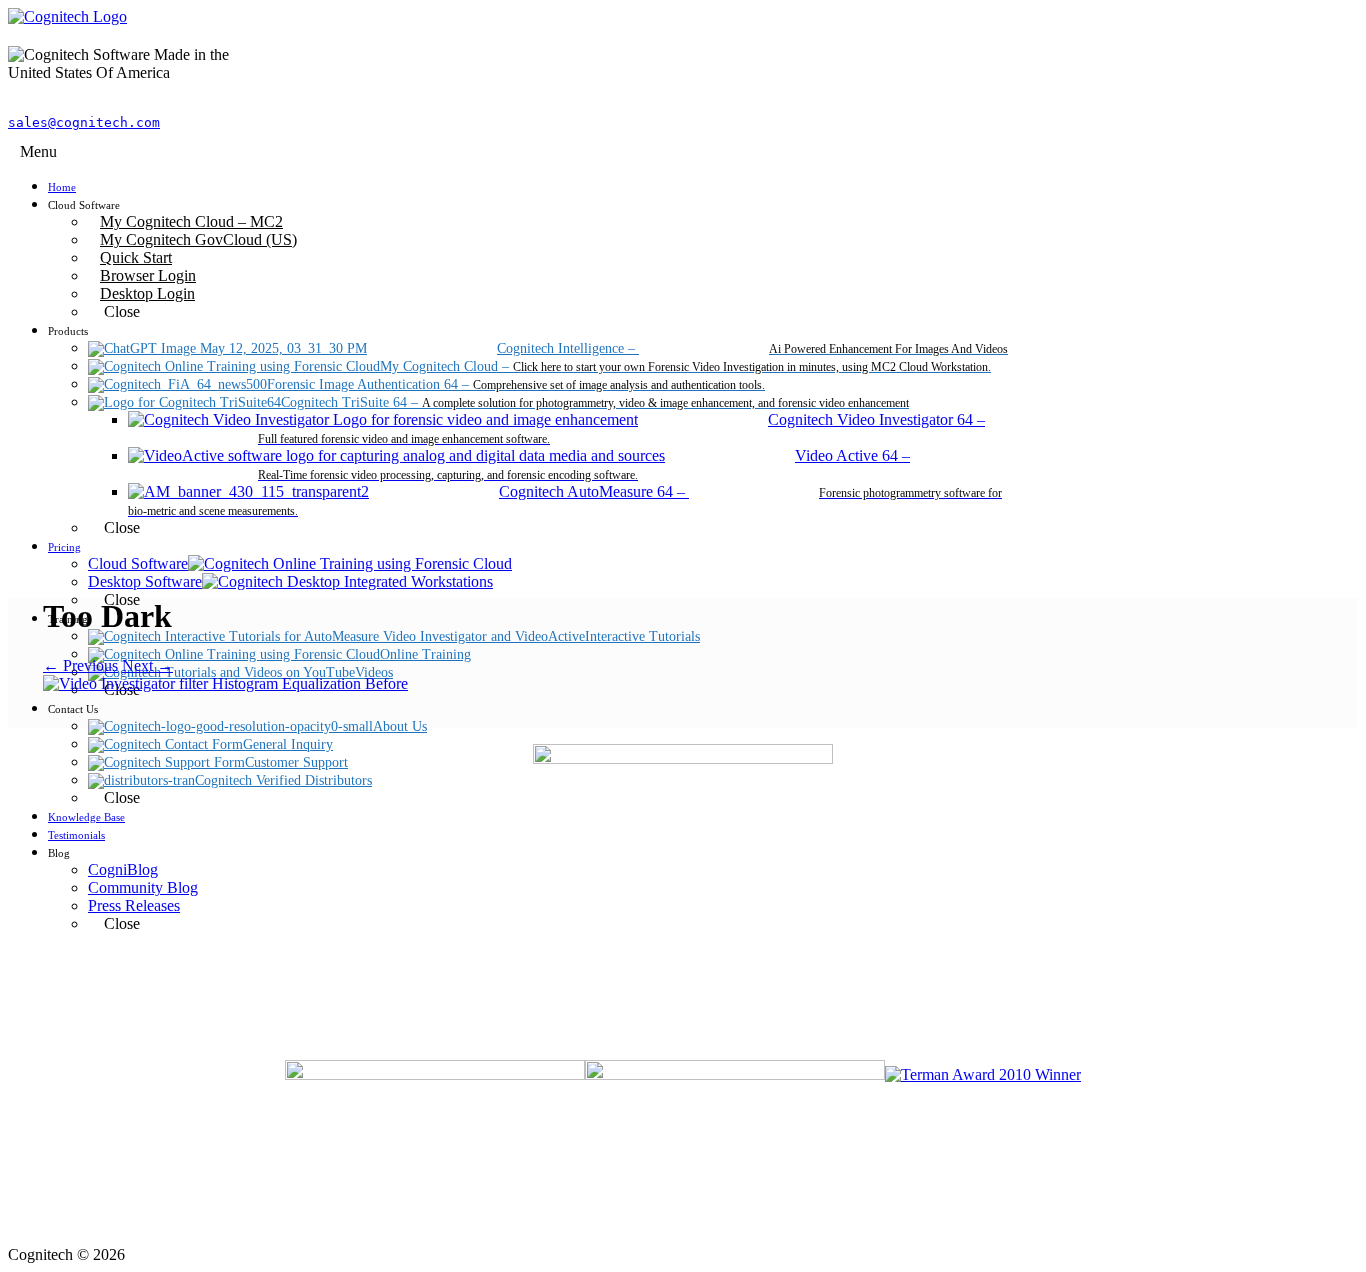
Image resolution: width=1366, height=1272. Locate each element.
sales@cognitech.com (84, 122)
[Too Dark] (225, 683)
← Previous (80, 665)
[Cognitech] (67, 16)
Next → (147, 665)
